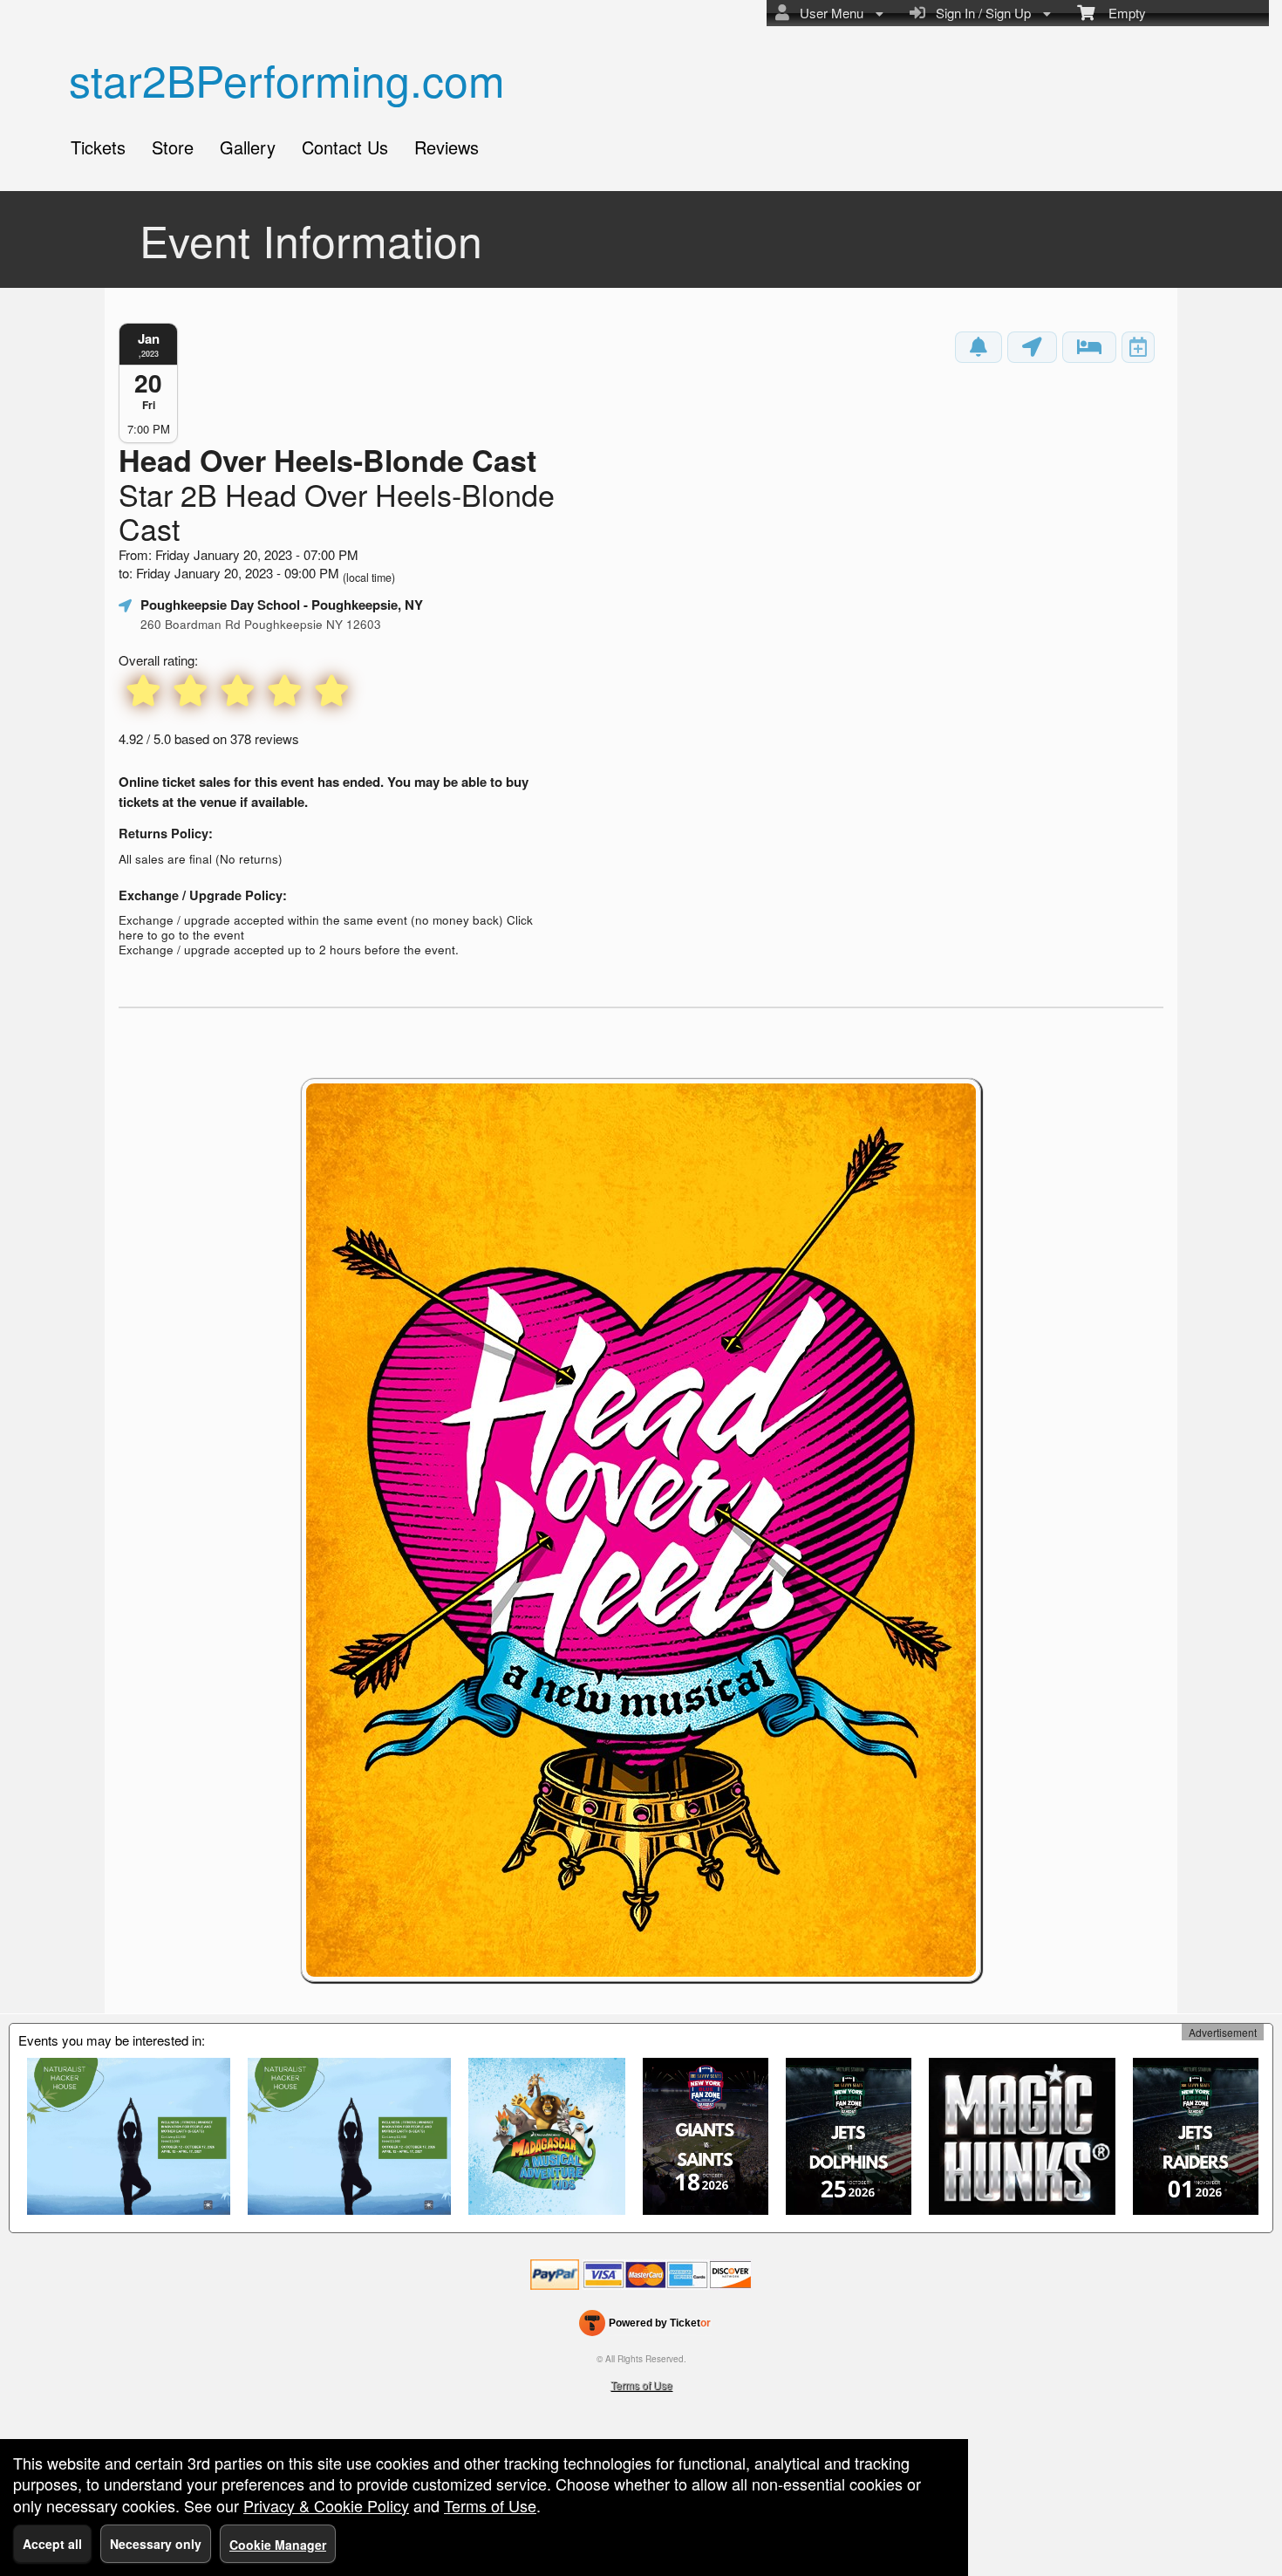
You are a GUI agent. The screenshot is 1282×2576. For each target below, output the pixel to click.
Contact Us (345, 147)
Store (173, 147)
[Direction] (1032, 347)
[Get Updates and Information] (979, 347)
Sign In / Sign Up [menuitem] (980, 13)
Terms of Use (641, 2385)
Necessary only (156, 2544)
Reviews (447, 147)
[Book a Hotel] (1089, 347)
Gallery (248, 147)
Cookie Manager (278, 2545)
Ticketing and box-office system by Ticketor (645, 2327)
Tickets (98, 147)
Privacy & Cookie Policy (326, 2505)
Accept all (52, 2544)
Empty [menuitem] (1120, 13)
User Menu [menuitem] (828, 13)
